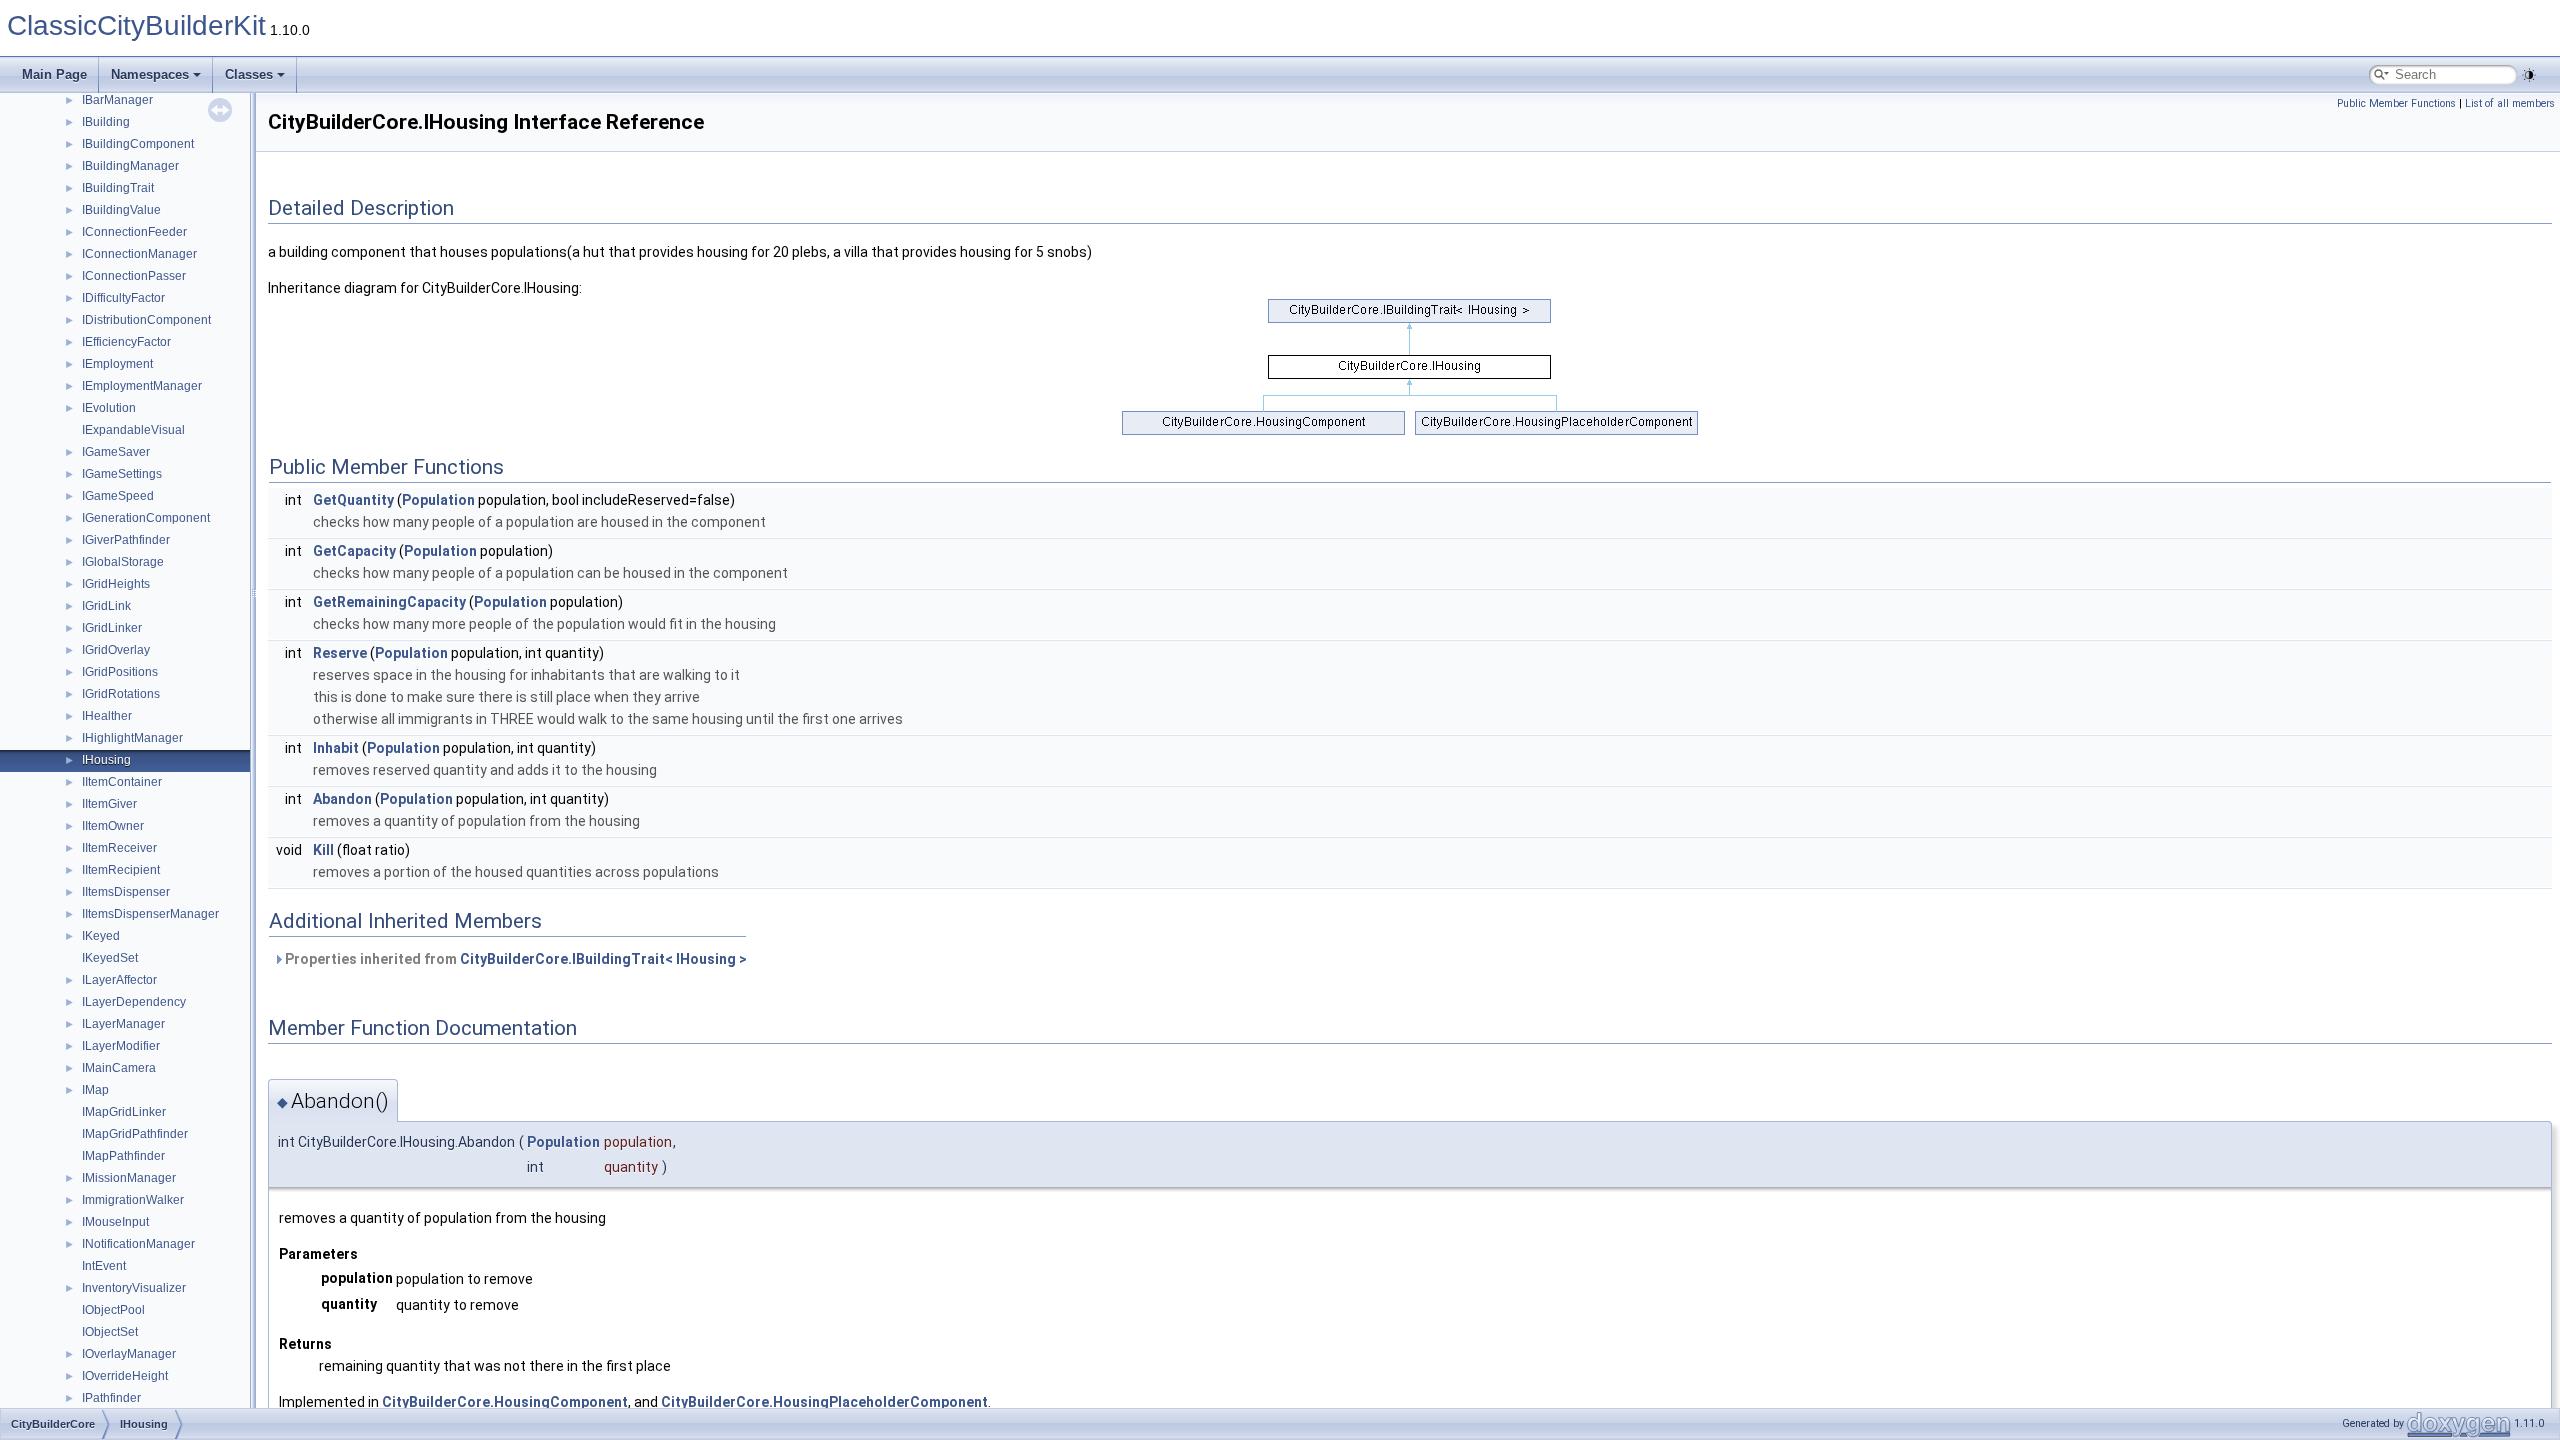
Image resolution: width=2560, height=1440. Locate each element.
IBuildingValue (121, 210)
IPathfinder (111, 1398)
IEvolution (109, 408)
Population (438, 500)
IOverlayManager (129, 1354)
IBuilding (106, 122)
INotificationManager (138, 1244)
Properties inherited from (514, 959)
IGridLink (106, 606)
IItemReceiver (119, 848)
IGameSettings (122, 474)
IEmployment (117, 364)
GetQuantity (353, 500)
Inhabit (336, 748)
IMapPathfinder (123, 1156)
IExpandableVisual (133, 430)
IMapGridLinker (124, 1112)
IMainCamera (119, 1068)
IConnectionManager (139, 254)
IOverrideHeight (125, 1376)
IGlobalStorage (123, 562)
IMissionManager (129, 1178)
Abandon (342, 799)
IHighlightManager (132, 738)
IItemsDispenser (126, 892)
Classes (249, 74)
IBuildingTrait (118, 188)
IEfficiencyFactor (126, 342)
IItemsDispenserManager (150, 914)
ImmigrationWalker (133, 1200)
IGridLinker (112, 628)
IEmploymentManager (142, 386)
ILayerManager (123, 1024)
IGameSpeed (118, 496)
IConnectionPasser (134, 276)
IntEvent (104, 1266)
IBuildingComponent (138, 144)
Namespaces (150, 74)
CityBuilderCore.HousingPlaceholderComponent (824, 1402)
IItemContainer (122, 782)
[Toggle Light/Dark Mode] (2529, 75)
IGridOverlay (116, 650)
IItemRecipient (121, 870)
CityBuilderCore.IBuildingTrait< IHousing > (603, 959)
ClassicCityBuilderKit (136, 25)
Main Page (54, 74)
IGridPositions (120, 672)
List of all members (2510, 103)
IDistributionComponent (146, 320)
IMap (95, 1090)
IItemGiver (109, 804)
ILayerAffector (119, 980)
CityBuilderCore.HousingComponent (505, 1402)
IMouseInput (115, 1222)
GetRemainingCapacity (389, 602)
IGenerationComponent (146, 518)
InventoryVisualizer (134, 1288)
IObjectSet (110, 1332)
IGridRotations (121, 694)
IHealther (107, 716)
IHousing (106, 760)
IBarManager (117, 100)
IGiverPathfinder (126, 540)
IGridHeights (116, 584)
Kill (323, 850)
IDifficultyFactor (123, 298)
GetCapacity (354, 551)
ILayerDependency (134, 1002)
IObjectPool (113, 1310)
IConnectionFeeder (134, 232)
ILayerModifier (121, 1046)
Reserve (340, 653)
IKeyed (101, 936)
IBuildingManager (130, 166)
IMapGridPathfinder (135, 1134)
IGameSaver (116, 452)
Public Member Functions (2396, 103)
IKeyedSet (110, 958)
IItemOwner (113, 826)
